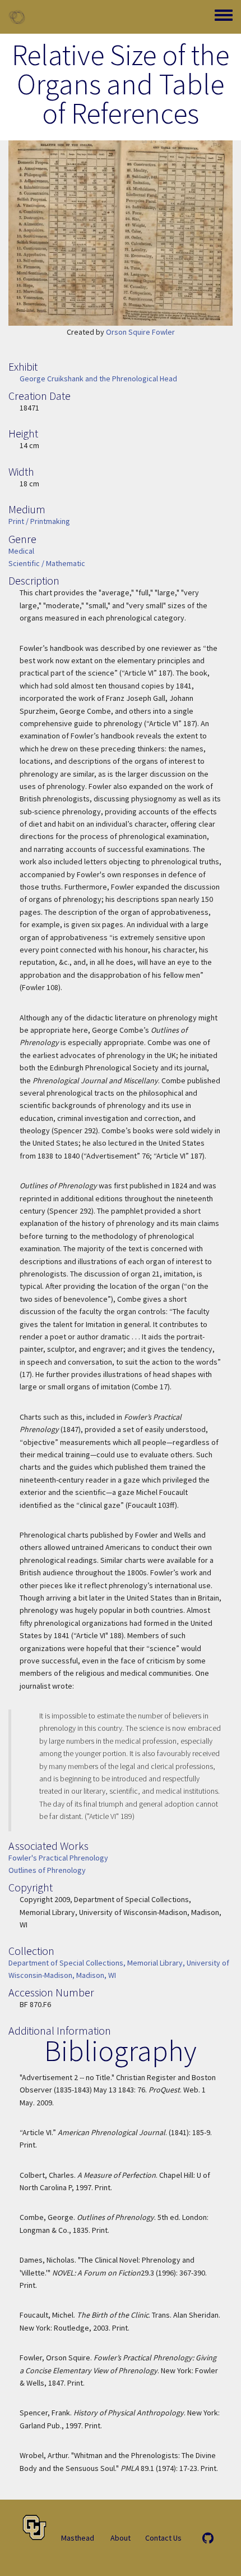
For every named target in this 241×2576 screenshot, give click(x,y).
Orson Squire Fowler (140, 332)
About (121, 2538)
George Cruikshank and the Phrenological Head (98, 379)
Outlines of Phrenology (47, 1870)
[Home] (17, 17)
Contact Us (163, 2538)
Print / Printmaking (39, 521)
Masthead (78, 2538)
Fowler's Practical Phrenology (58, 1858)
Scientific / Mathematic (47, 563)
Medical (21, 551)
